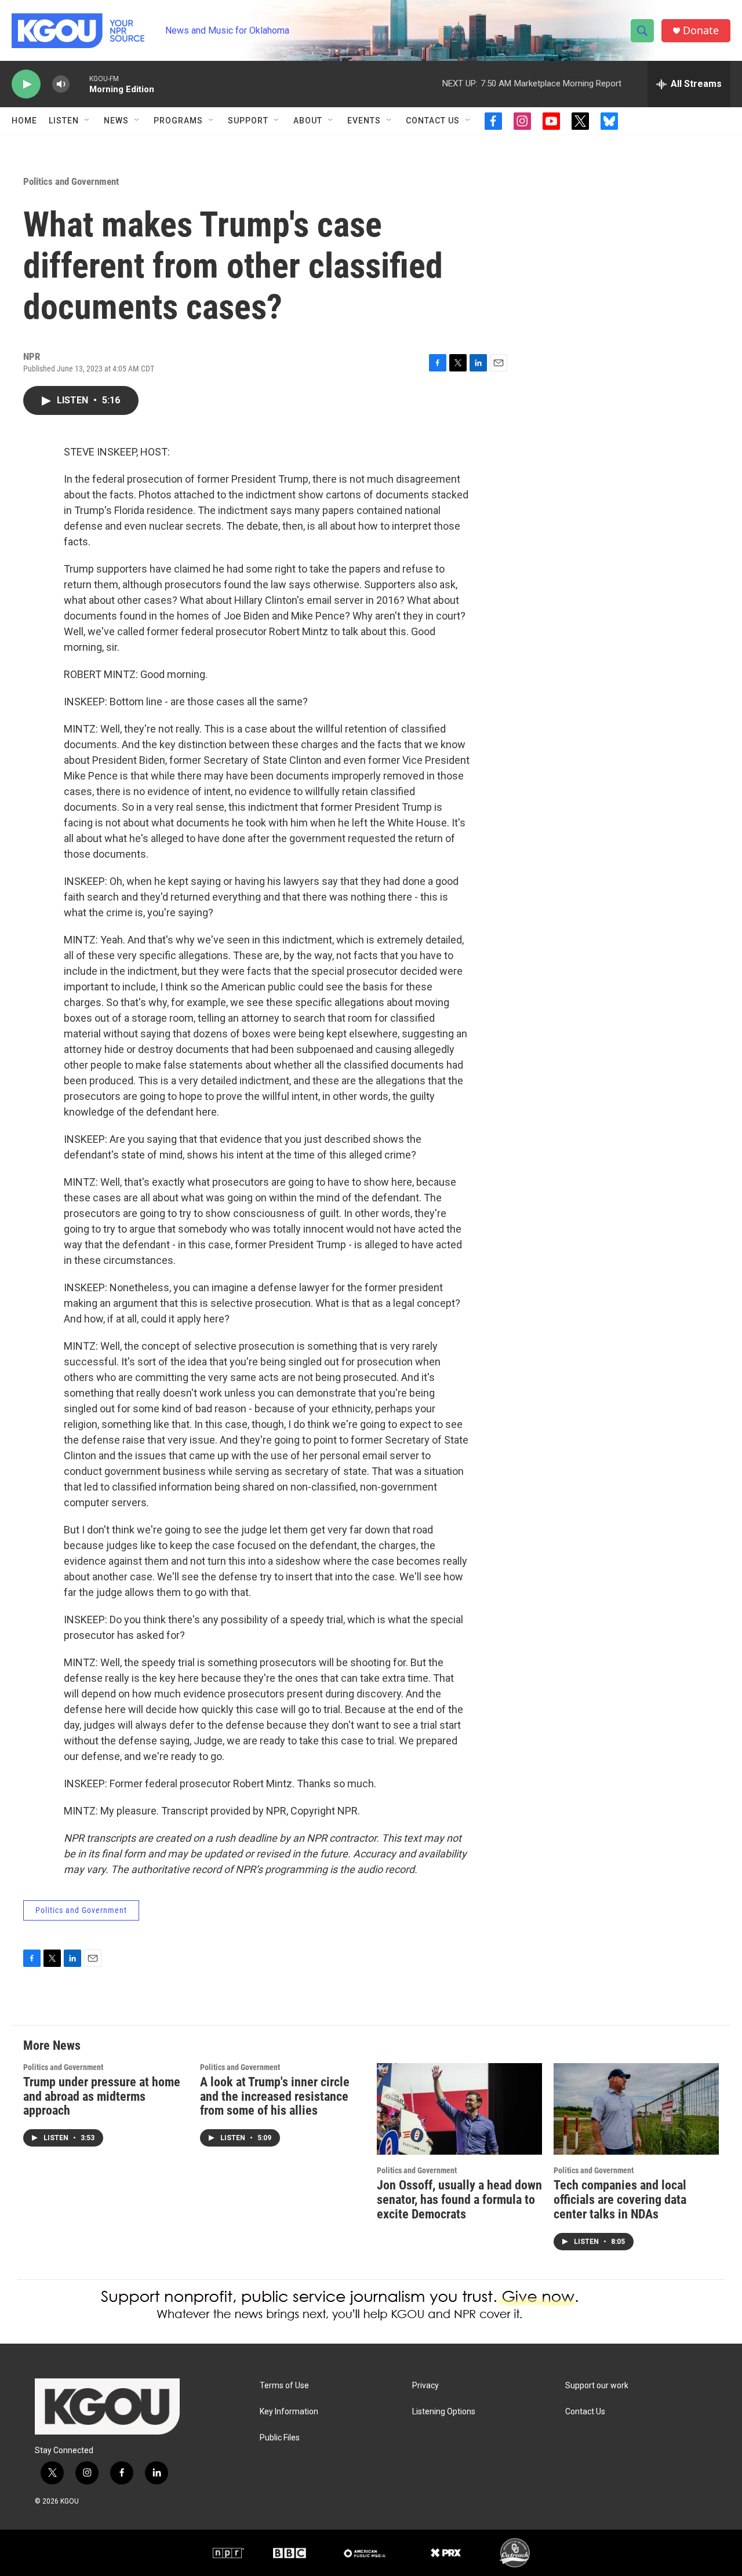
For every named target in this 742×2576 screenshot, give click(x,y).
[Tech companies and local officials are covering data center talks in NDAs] (636, 2109)
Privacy (425, 2386)
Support (248, 121)
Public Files (280, 2438)
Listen (64, 121)
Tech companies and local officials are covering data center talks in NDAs (620, 2200)
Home (24, 121)
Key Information (289, 2412)
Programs (178, 121)
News (116, 121)
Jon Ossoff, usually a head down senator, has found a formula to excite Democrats (459, 2200)
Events (364, 121)
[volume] (61, 84)
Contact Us (433, 121)
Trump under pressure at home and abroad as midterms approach (102, 2096)
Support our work (597, 2386)
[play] (26, 84)
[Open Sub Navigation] (88, 121)
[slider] (79, 84)
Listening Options (444, 2412)
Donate (701, 30)
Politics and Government (71, 181)
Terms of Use (284, 2386)
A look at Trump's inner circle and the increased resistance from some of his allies (275, 2096)
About (308, 121)
